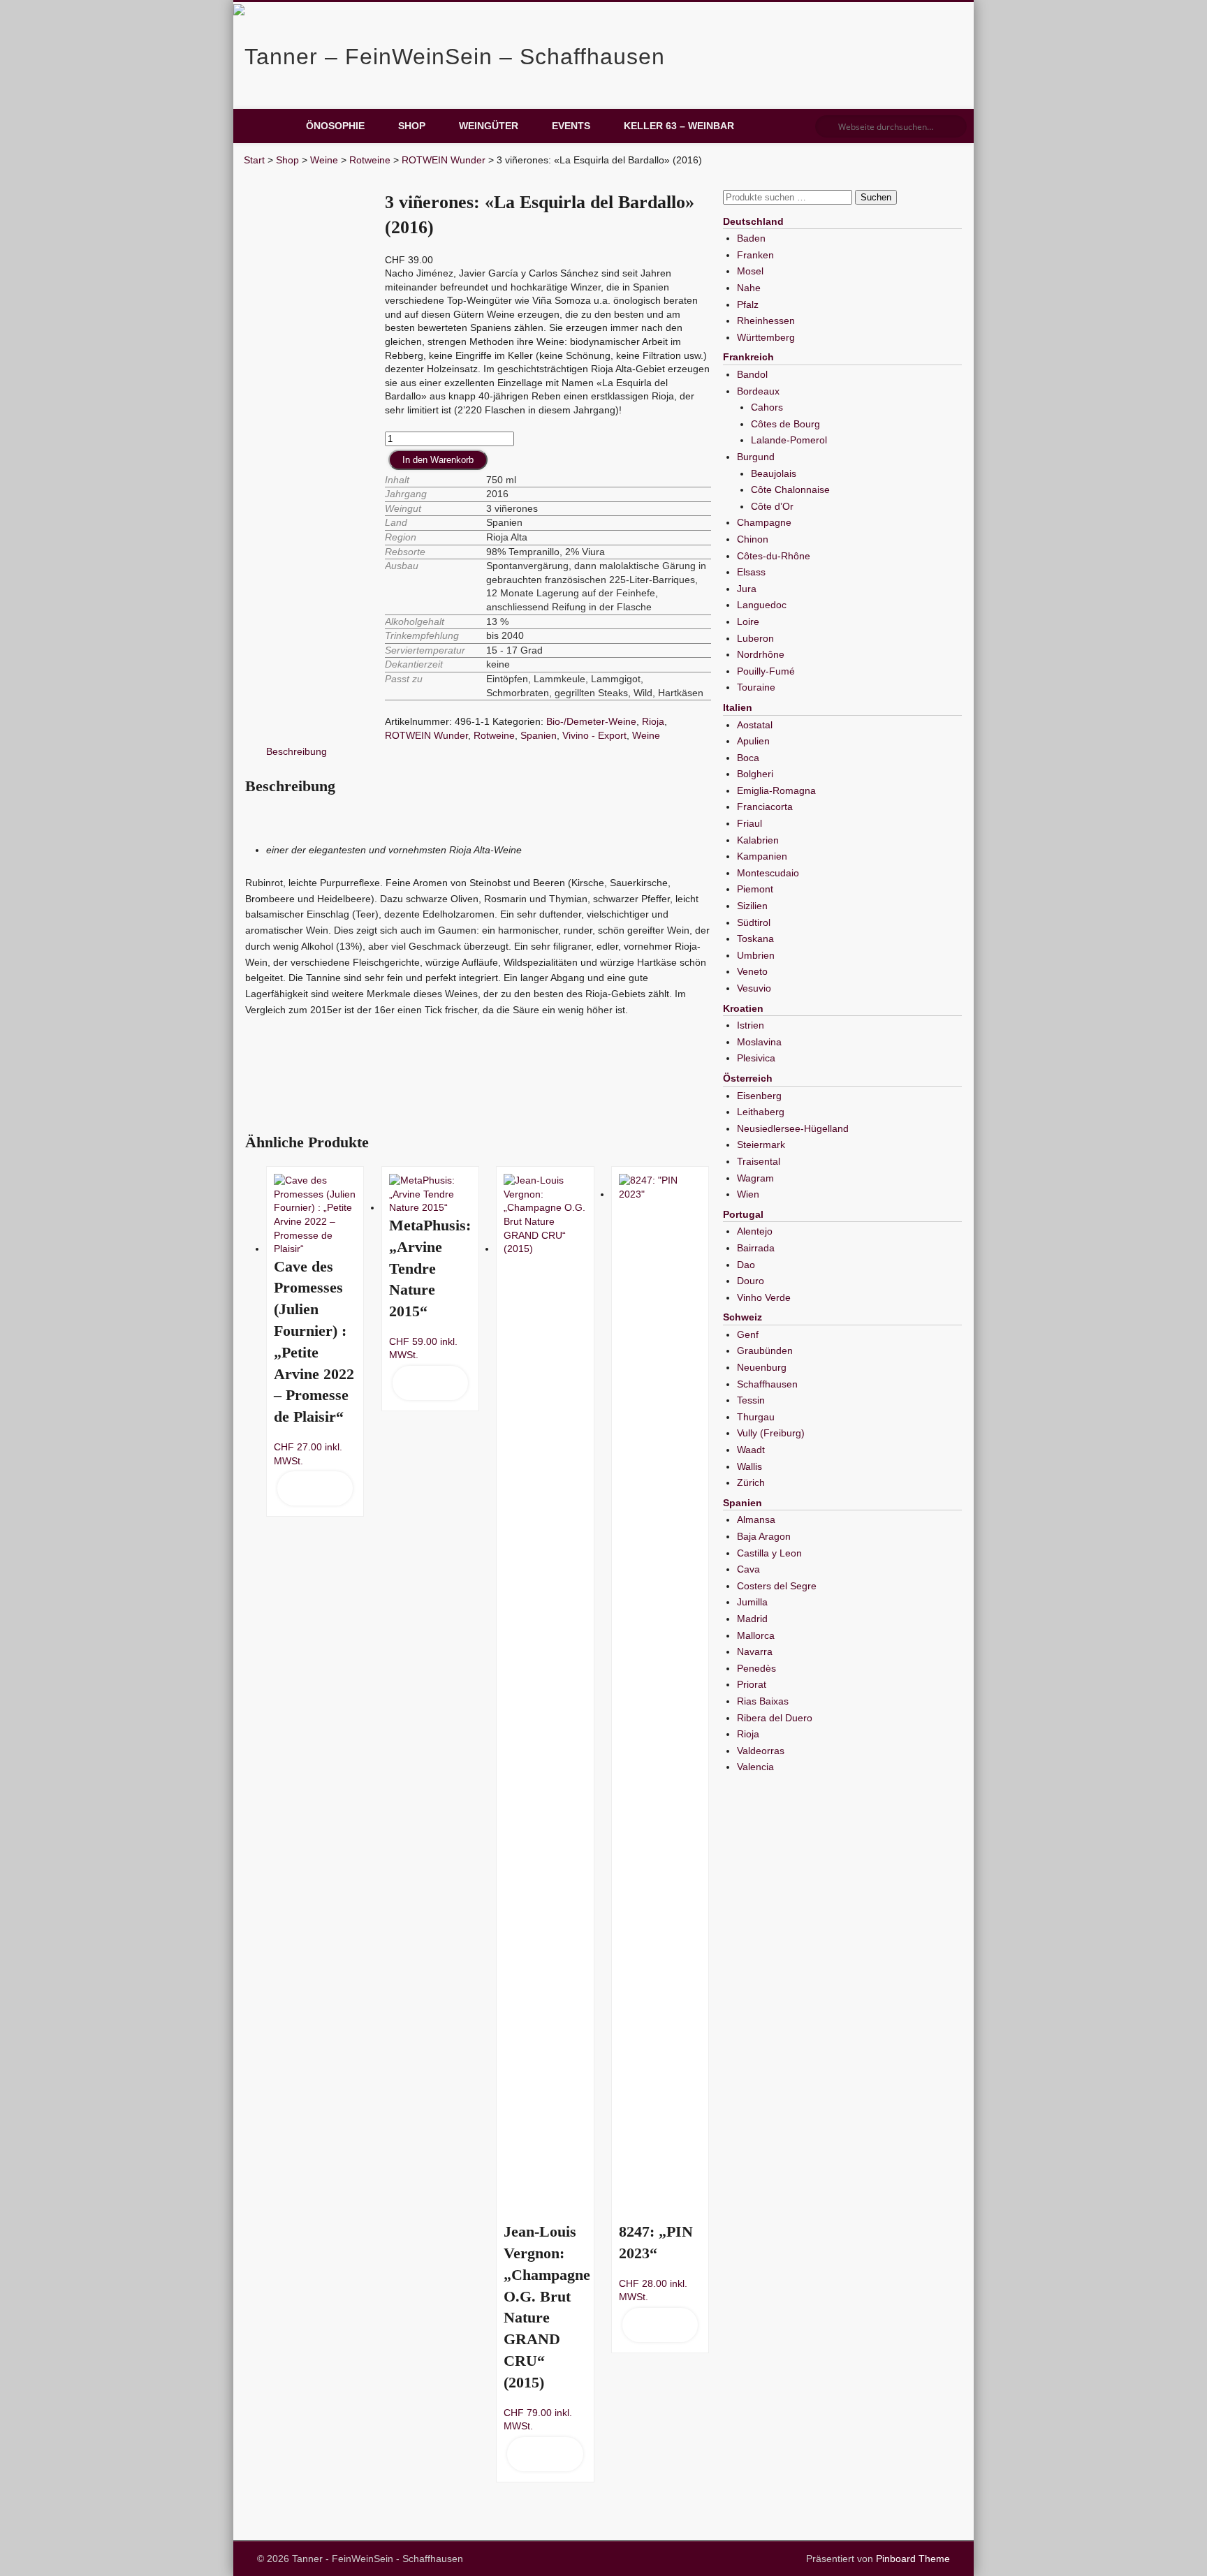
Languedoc (762, 605)
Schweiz (743, 1317)
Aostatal (755, 725)
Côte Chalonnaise (790, 490)
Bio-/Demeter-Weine (591, 721)
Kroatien (743, 1008)
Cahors (767, 407)
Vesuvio (754, 988)
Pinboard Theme (913, 2559)
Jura (747, 589)
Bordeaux (758, 391)
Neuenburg (762, 1367)
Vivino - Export (594, 735)
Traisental (759, 1161)
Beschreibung (297, 751)
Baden (751, 238)
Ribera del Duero (775, 1718)
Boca (748, 758)
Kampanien (762, 856)
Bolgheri (755, 774)
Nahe (749, 288)
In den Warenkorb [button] (314, 1488)
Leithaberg (761, 1112)
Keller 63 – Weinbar (679, 126)
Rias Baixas (763, 1701)
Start (254, 160)
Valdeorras (761, 1751)
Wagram (755, 1178)
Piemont (755, 889)
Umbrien (756, 955)
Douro (751, 1281)
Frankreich (748, 357)
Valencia (755, 1767)
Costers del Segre (777, 1586)
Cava (748, 1569)
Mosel (750, 271)
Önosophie (335, 126)
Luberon (755, 638)
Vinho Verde (764, 1297)
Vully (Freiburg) (771, 1433)
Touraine (756, 687)
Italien (738, 707)
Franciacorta (765, 807)
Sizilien (752, 906)
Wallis (749, 1466)
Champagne (764, 522)
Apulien (753, 741)
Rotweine (370, 160)
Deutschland (753, 221)
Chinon (753, 539)
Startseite (268, 126)
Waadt (751, 1450)
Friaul (749, 823)
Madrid (752, 1619)
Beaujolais (774, 473)
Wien (748, 1194)
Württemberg (766, 337)
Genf (748, 1334)
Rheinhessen (766, 321)
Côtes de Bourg (785, 424)
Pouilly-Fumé (766, 671)
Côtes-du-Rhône (774, 556)
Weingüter (489, 126)
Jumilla (752, 1602)
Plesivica (756, 1058)
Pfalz (748, 304)
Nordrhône (761, 654)
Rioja (653, 721)
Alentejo (755, 1231)
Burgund (756, 457)
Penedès (756, 1668)
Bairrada (756, 1248)
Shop (412, 126)
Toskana (755, 939)
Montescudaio (768, 873)
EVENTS (571, 126)
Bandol (752, 374)
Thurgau (756, 1417)
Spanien (539, 735)
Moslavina (759, 1042)
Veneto (752, 971)
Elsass (751, 572)
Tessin (751, 1400)
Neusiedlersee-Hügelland (793, 1128)
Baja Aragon (764, 1536)
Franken (755, 255)
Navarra (755, 1651)
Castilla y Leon (769, 1553)
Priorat (752, 1684)
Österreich (748, 1078)
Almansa (756, 1519)
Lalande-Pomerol (789, 440)
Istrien (751, 1025)
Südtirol (754, 922)
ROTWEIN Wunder (444, 160)
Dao (746, 1265)
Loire (748, 621)
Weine (324, 160)
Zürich (751, 1482)
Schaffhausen (767, 1384)
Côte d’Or (772, 506)
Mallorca (756, 1635)
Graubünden (765, 1350)
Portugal (743, 1214)
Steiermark (761, 1145)
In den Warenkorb (438, 460)
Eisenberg (759, 1096)
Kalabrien (758, 840)
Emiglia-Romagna (776, 790)
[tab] (297, 752)
